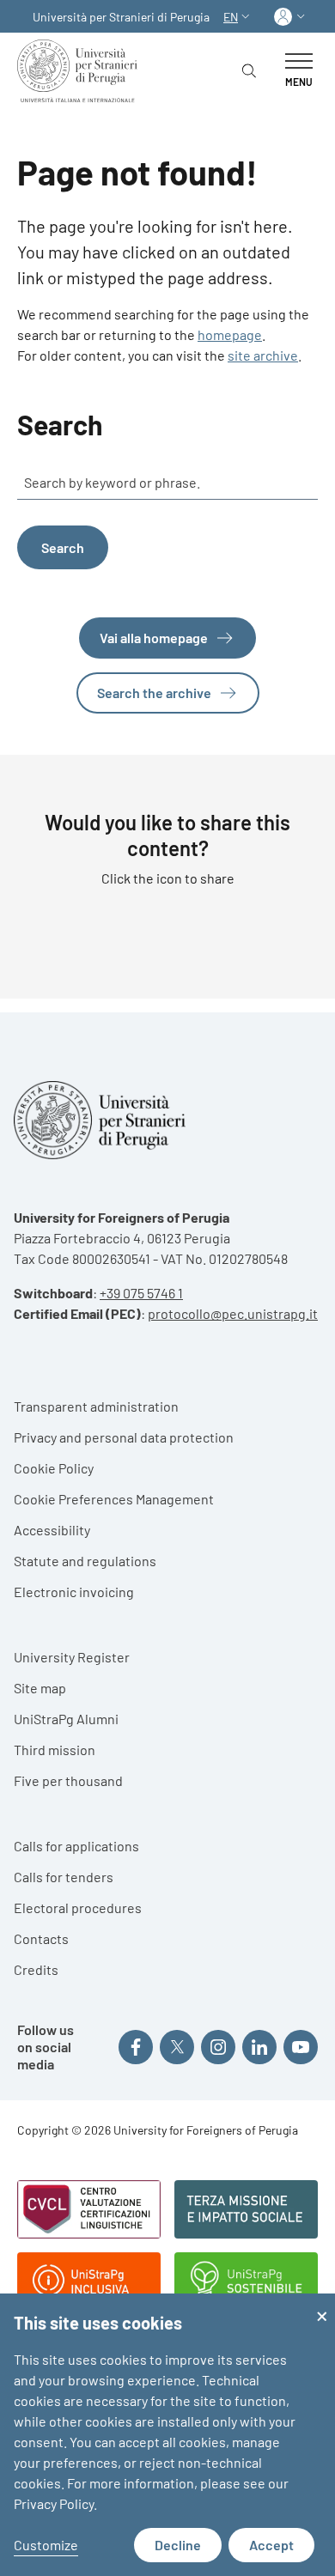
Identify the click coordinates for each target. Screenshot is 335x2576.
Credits (36, 1969)
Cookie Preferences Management (114, 1499)
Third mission (55, 1750)
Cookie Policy (54, 1468)
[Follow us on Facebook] (136, 2047)
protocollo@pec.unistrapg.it (233, 1313)
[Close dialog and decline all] (322, 2304)
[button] (238, 17)
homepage (230, 334)
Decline (178, 2545)
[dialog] (167, 2435)
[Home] (81, 71)
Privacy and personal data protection (124, 1437)
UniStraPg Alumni (66, 1719)
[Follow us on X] (177, 2047)
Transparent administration (96, 1406)
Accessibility (52, 1530)
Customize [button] (46, 2545)
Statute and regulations (85, 1561)
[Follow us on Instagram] (218, 2047)
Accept (271, 2545)
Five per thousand (68, 1780)
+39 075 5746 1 (141, 1293)
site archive (263, 355)
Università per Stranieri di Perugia (121, 17)
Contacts (41, 1938)
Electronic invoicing (74, 1592)
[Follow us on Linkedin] (259, 2047)
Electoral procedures (78, 1908)
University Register (72, 1657)
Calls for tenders (64, 1877)
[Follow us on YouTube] (301, 2047)
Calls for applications (76, 1846)
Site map (40, 1688)
